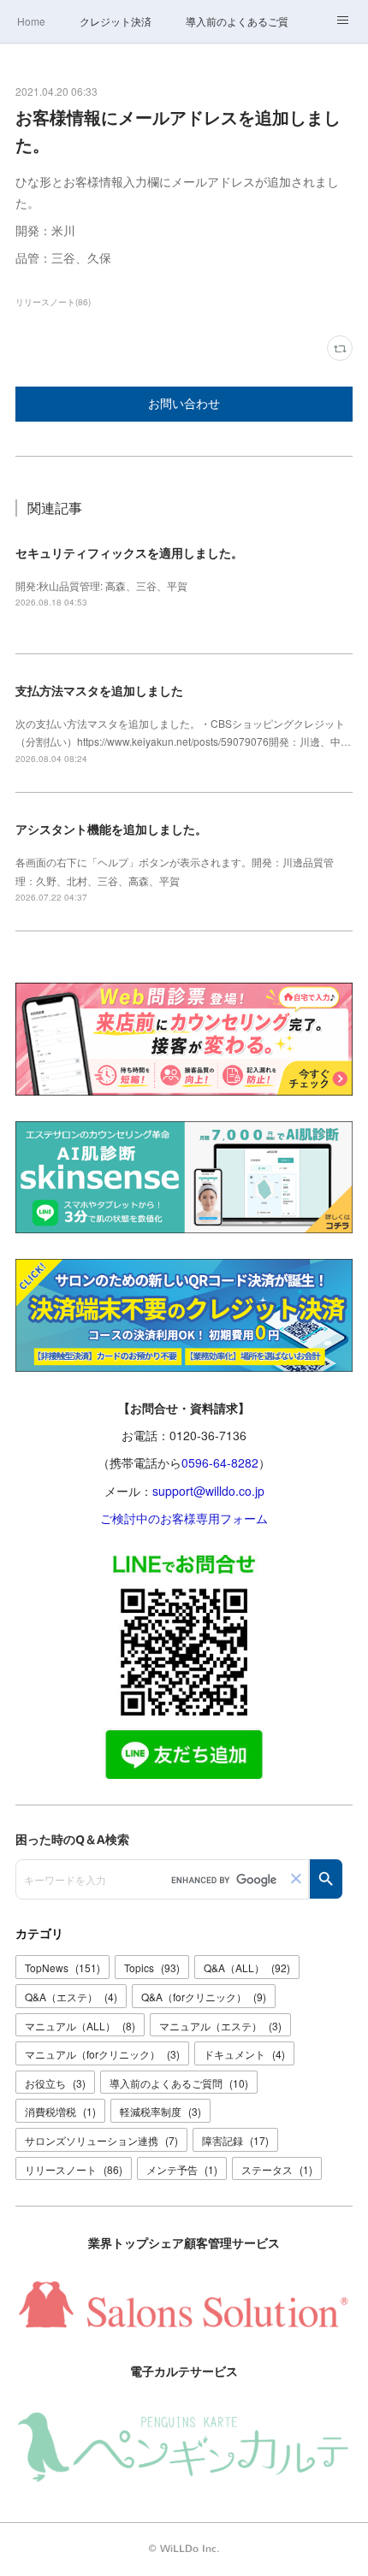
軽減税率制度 (160, 2111)
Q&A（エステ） (71, 1997)
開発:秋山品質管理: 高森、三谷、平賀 (101, 585)
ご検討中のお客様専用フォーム (184, 1518)
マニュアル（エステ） (220, 2026)
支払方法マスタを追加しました (99, 690)
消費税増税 (60, 2111)
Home (31, 21)
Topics (152, 1967)
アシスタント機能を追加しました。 (111, 829)
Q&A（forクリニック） (204, 1997)
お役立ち (55, 2083)
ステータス (277, 2169)
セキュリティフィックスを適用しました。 (129, 552)
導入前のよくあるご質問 (237, 21)
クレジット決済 (116, 21)
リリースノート (74, 2169)
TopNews (62, 1967)
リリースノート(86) (53, 302)
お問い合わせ (184, 404)
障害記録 (235, 2140)
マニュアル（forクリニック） (102, 2054)
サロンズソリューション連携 (101, 2140)
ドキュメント (244, 2054)
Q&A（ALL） (247, 1967)
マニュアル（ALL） (80, 2026)
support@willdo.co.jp (208, 1491)
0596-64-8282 (220, 1462)
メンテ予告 (182, 2169)
